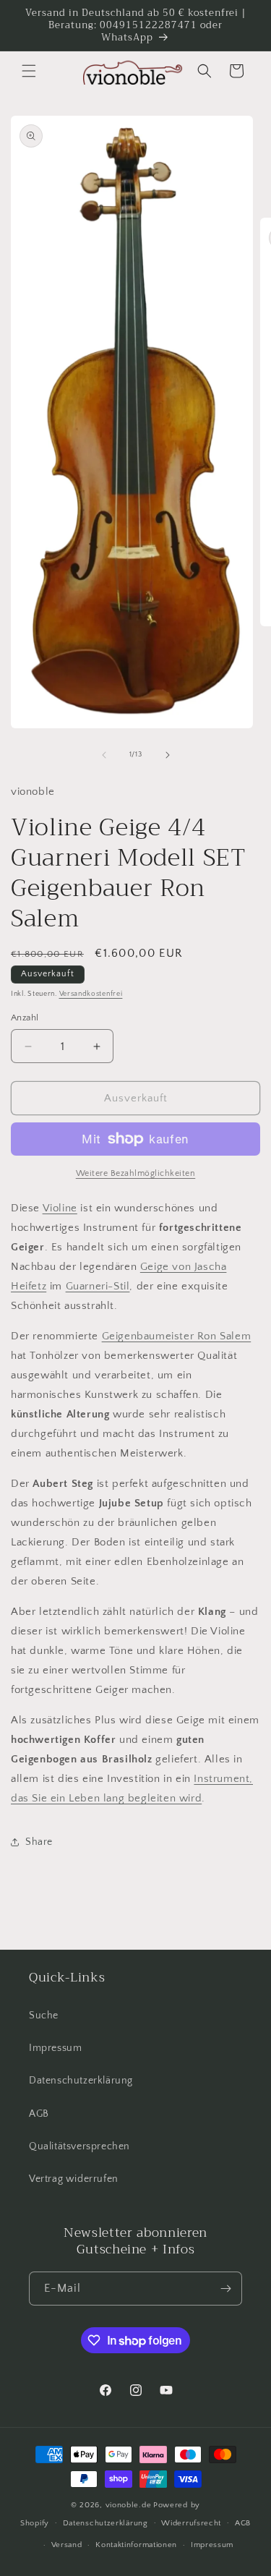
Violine (60, 1208)
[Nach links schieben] (104, 755)
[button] (29, 71)
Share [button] (39, 1842)
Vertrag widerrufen (74, 2179)
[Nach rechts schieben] (168, 755)
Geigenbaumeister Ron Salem (177, 1336)
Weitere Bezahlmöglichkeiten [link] (136, 1173)
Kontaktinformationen (136, 2545)
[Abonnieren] (225, 2289)
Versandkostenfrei (91, 994)
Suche (44, 2016)
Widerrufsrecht (191, 2523)
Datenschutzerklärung (81, 2081)
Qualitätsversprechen (79, 2146)
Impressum (55, 2048)
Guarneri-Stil (98, 1286)
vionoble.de (129, 2505)
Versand (67, 2545)
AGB (39, 2114)
